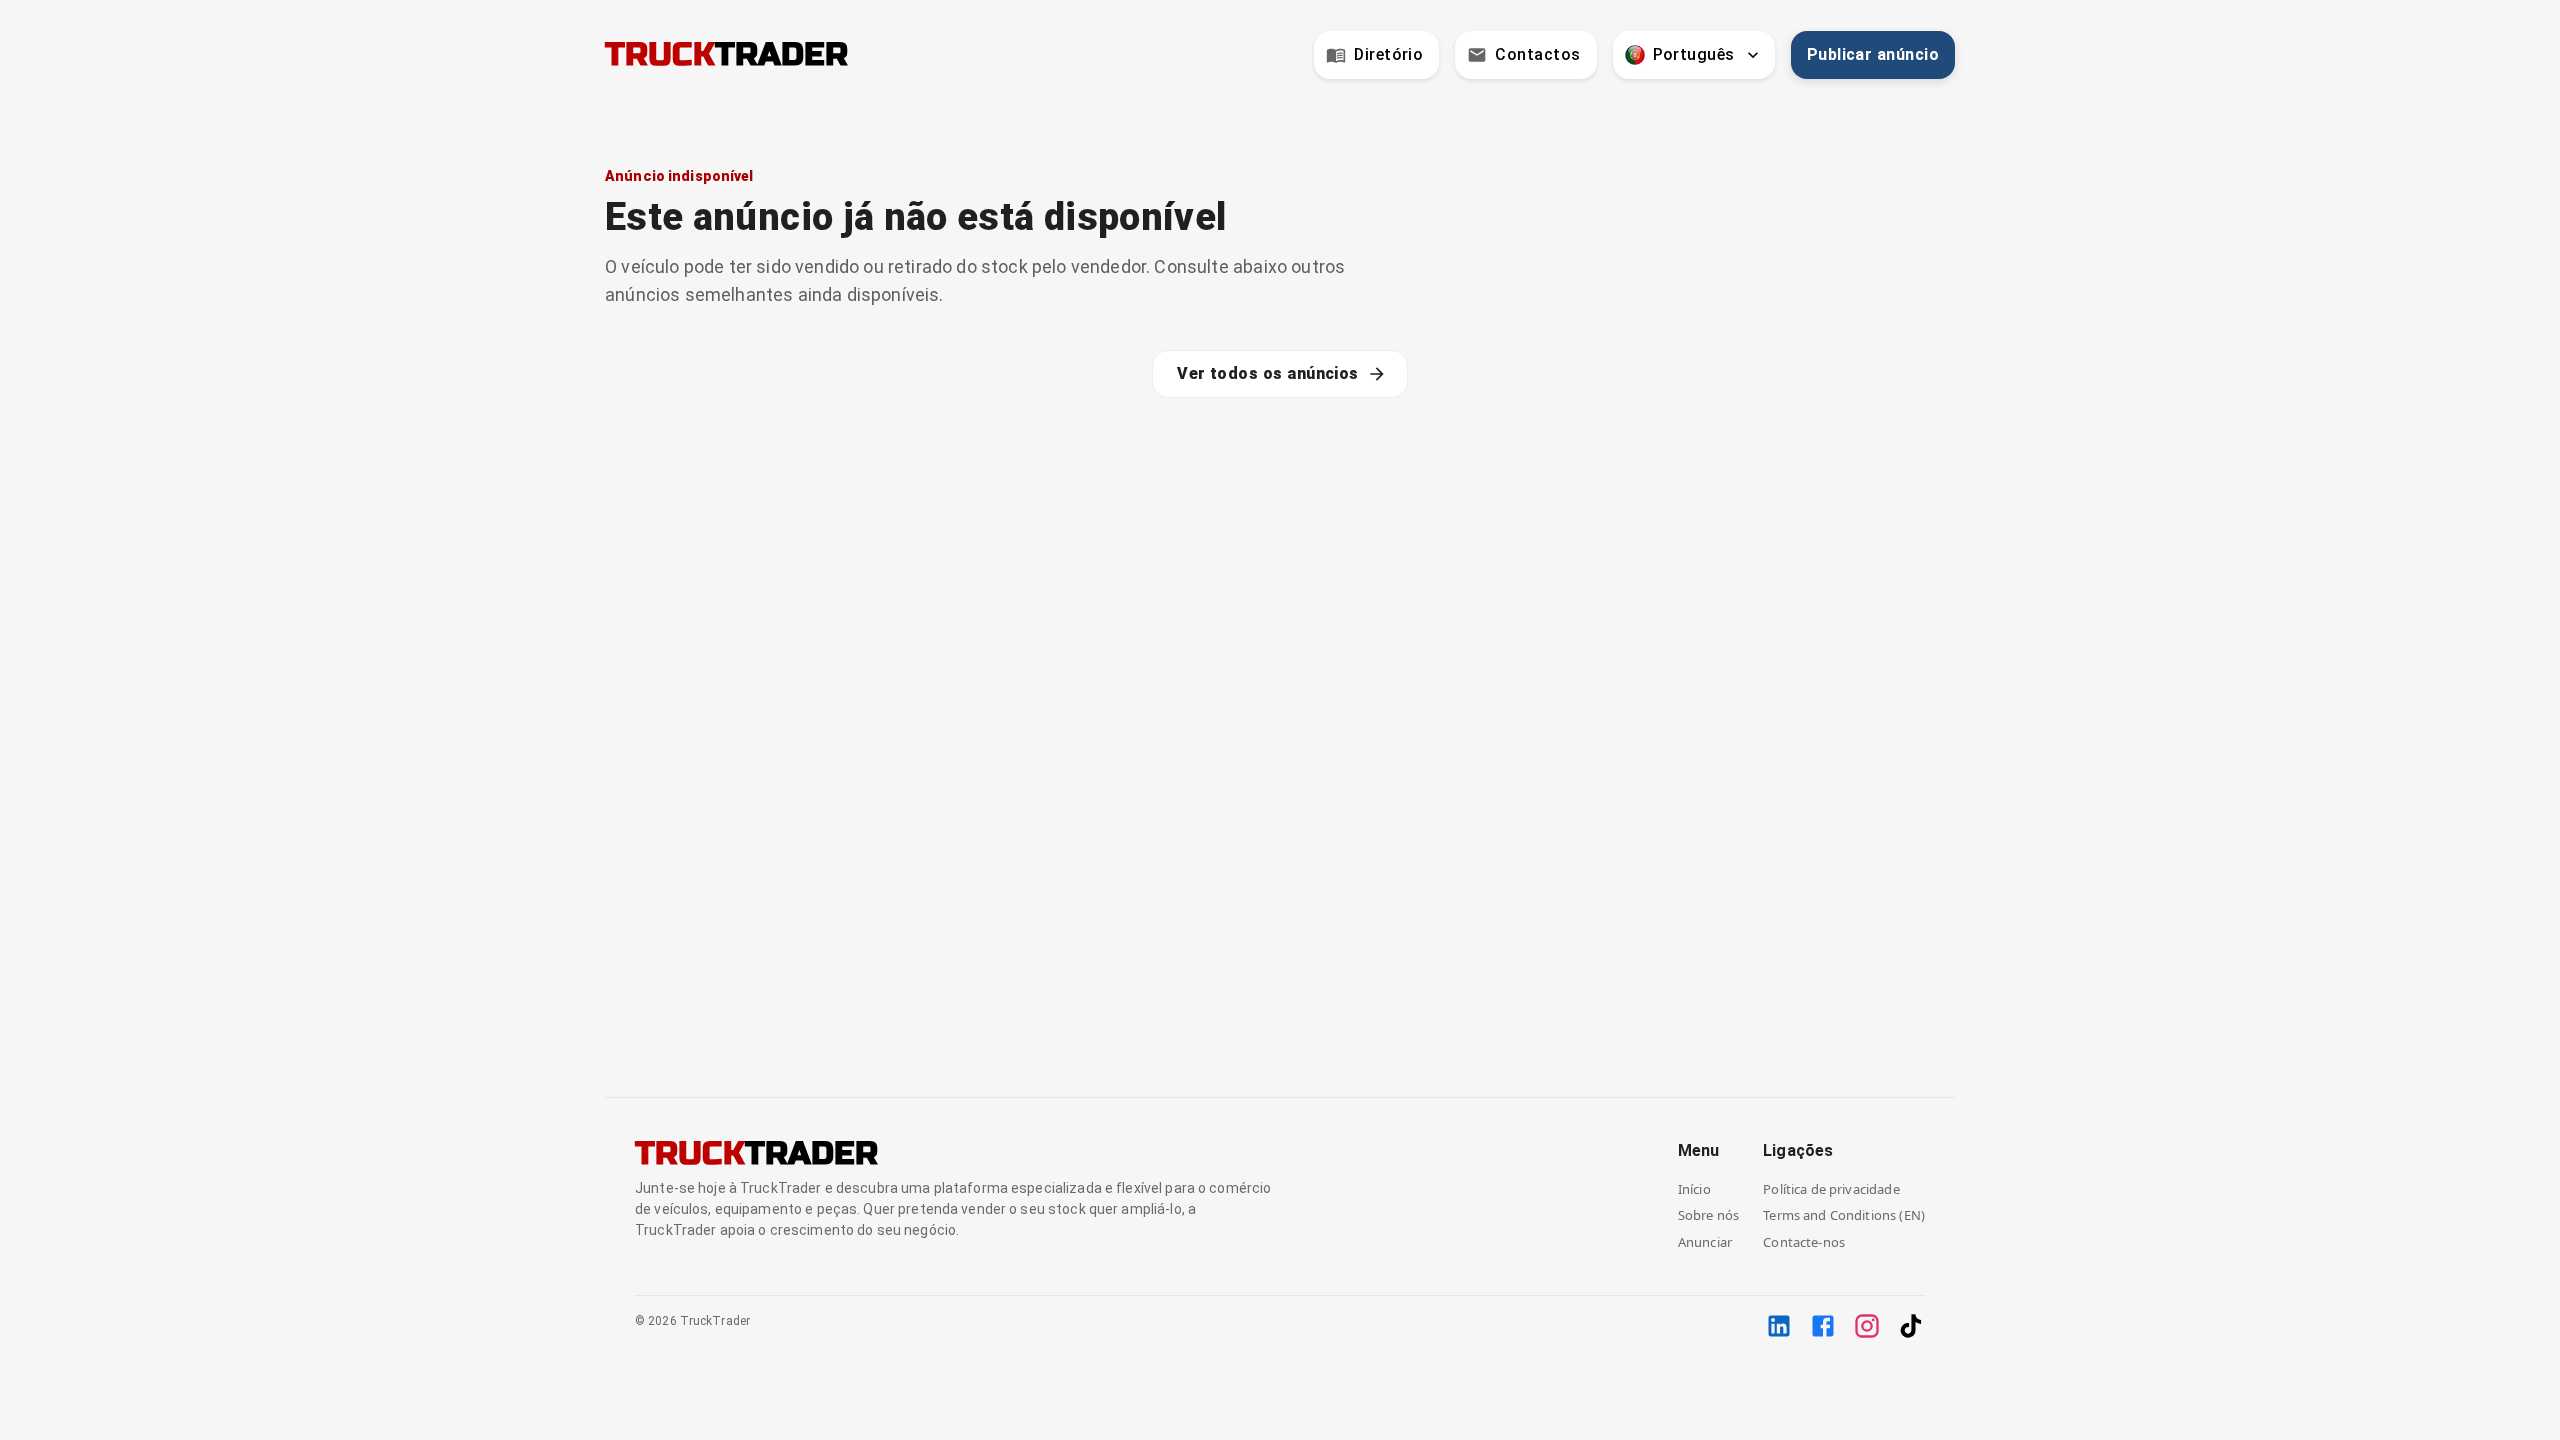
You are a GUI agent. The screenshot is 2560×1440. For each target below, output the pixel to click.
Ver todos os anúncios (1268, 373)
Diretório (1388, 54)
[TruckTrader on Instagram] (1867, 1326)
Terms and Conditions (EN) (1844, 1215)
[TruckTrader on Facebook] (1823, 1326)
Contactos (1537, 54)
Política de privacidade (1831, 1189)
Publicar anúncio (1873, 54)
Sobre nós (1708, 1215)
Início (1694, 1189)
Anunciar (1705, 1242)
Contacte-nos (1804, 1242)
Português (1694, 54)
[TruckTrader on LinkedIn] (1779, 1326)
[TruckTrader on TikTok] (1911, 1326)
